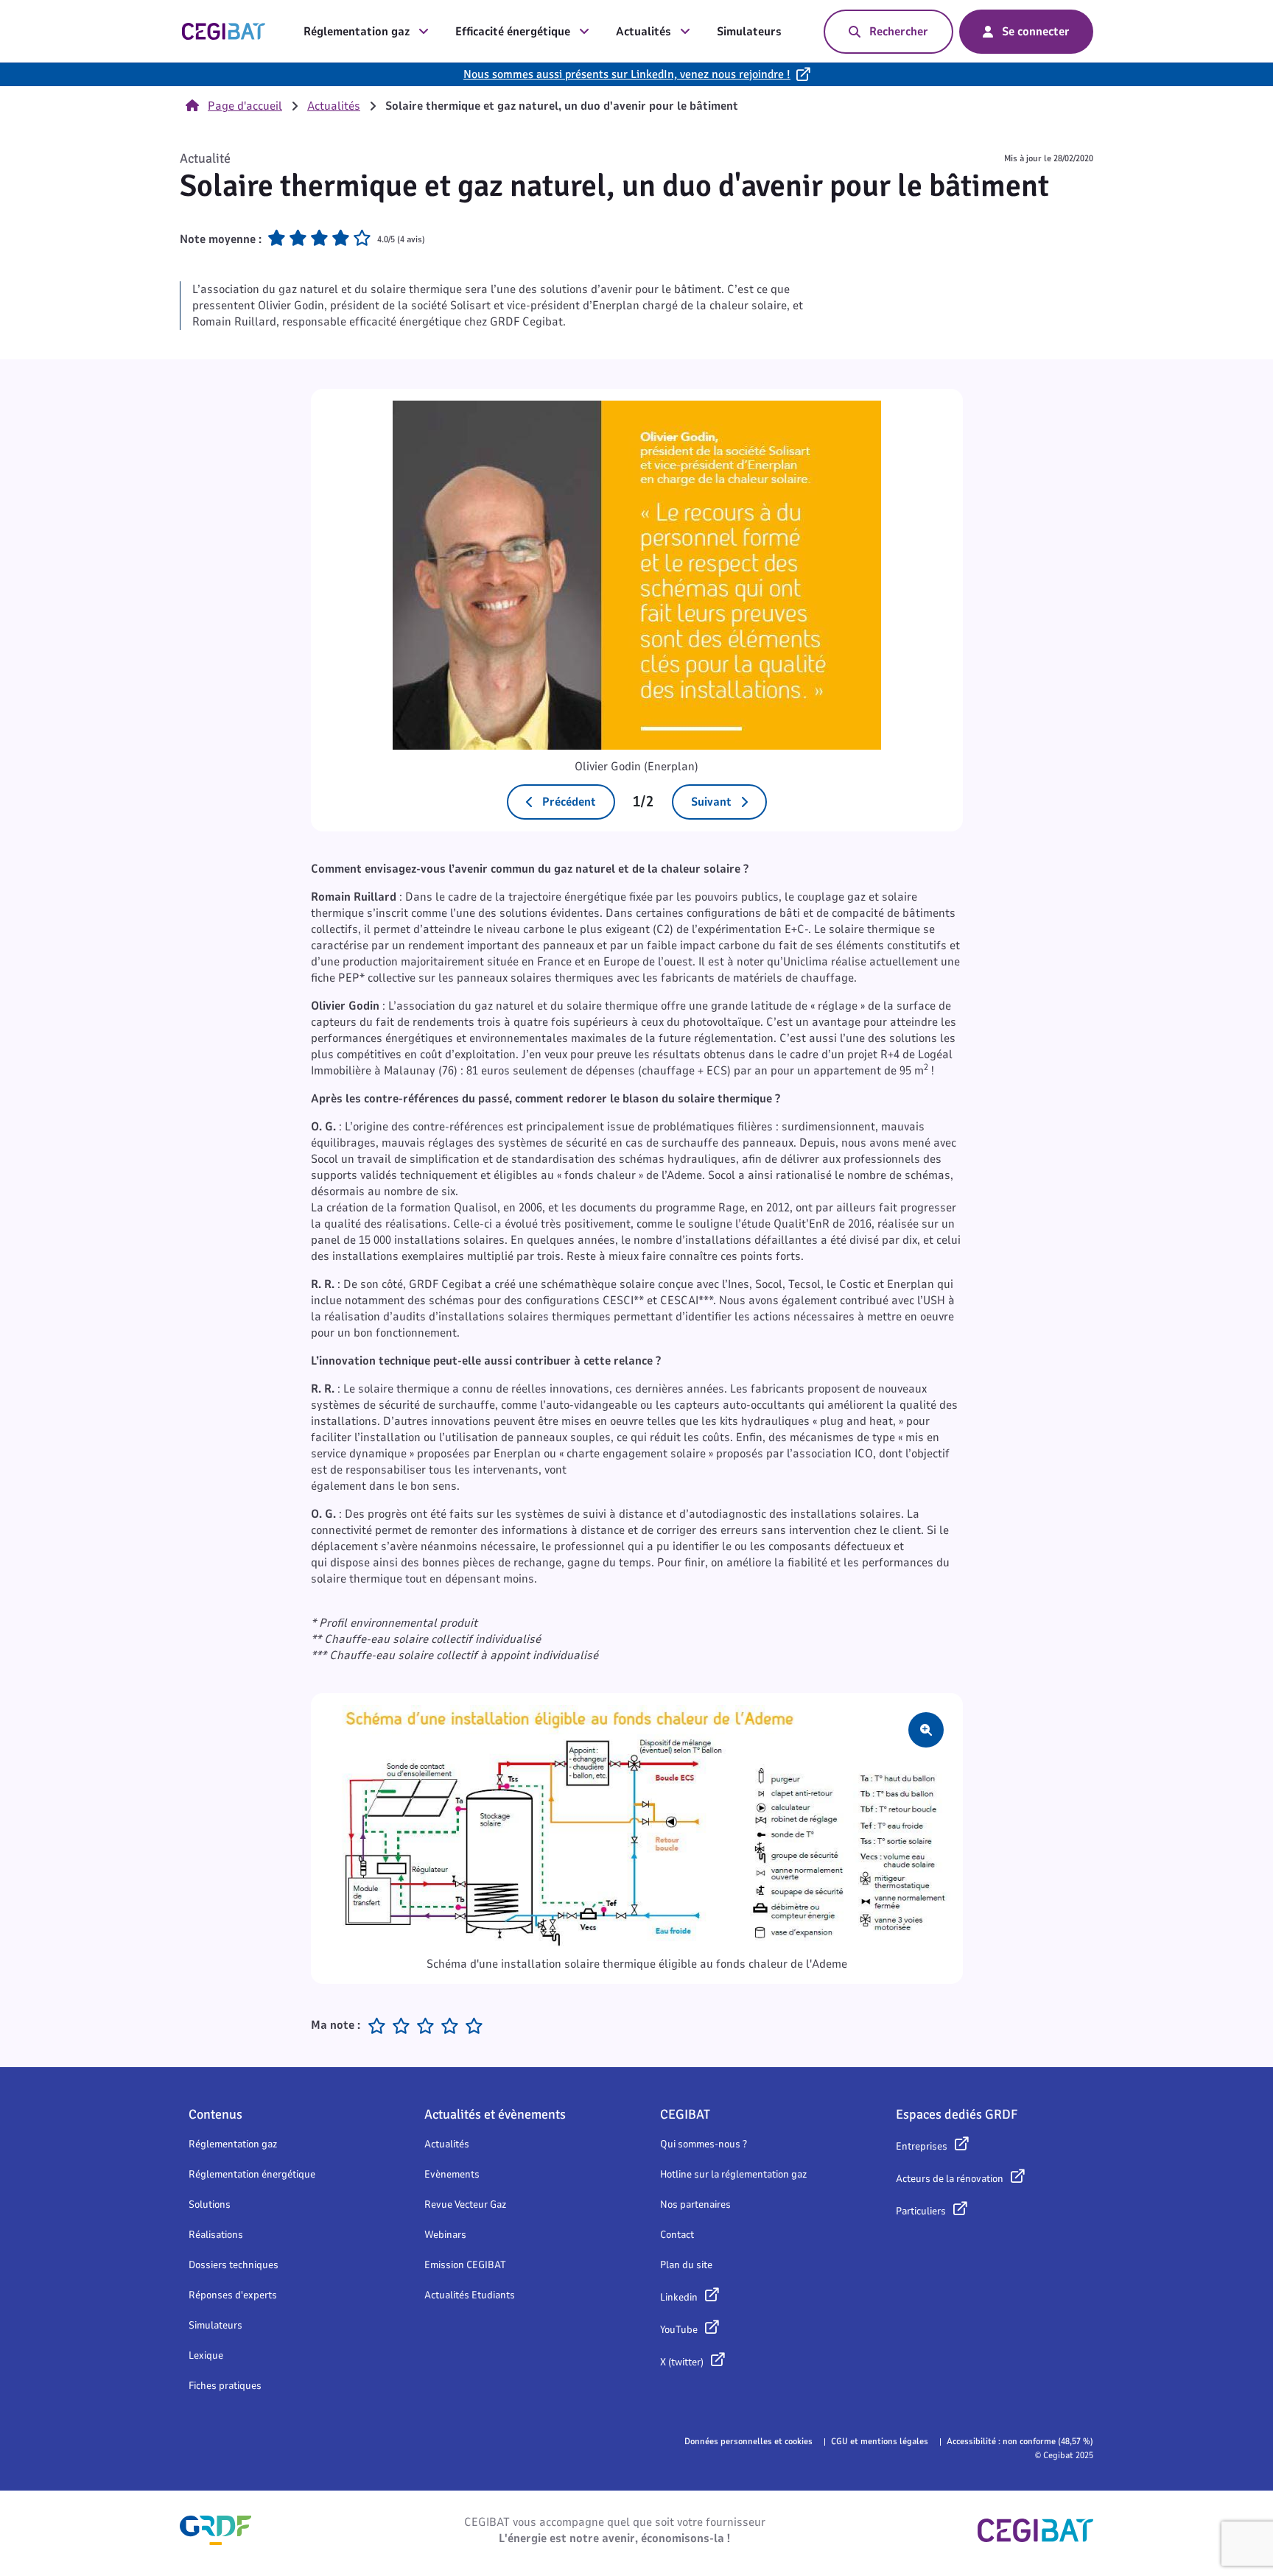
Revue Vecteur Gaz (465, 2204)
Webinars (445, 2235)
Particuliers (921, 2211)
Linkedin (679, 2297)
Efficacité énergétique (513, 32)
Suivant (711, 802)
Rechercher (899, 32)
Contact (677, 2235)
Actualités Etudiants (470, 2295)
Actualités (643, 32)
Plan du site (686, 2265)
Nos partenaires (695, 2204)
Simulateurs (749, 32)
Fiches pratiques (225, 2386)
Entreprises (922, 2146)
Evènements (452, 2174)
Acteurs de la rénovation (950, 2179)
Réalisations (216, 2235)
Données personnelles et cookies (748, 2441)
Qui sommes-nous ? (704, 2144)
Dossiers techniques (234, 2265)
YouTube (679, 2330)
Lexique (206, 2355)
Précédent (569, 802)
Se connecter (1036, 32)
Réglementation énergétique (252, 2174)
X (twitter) (682, 2362)
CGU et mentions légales (880, 2441)
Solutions (210, 2204)
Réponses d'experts (233, 2295)
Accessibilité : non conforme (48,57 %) (1020, 2441)
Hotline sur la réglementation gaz (733, 2174)
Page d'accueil (245, 106)
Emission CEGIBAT (465, 2265)
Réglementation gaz (357, 32)
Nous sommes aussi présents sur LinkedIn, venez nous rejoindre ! (627, 74)
